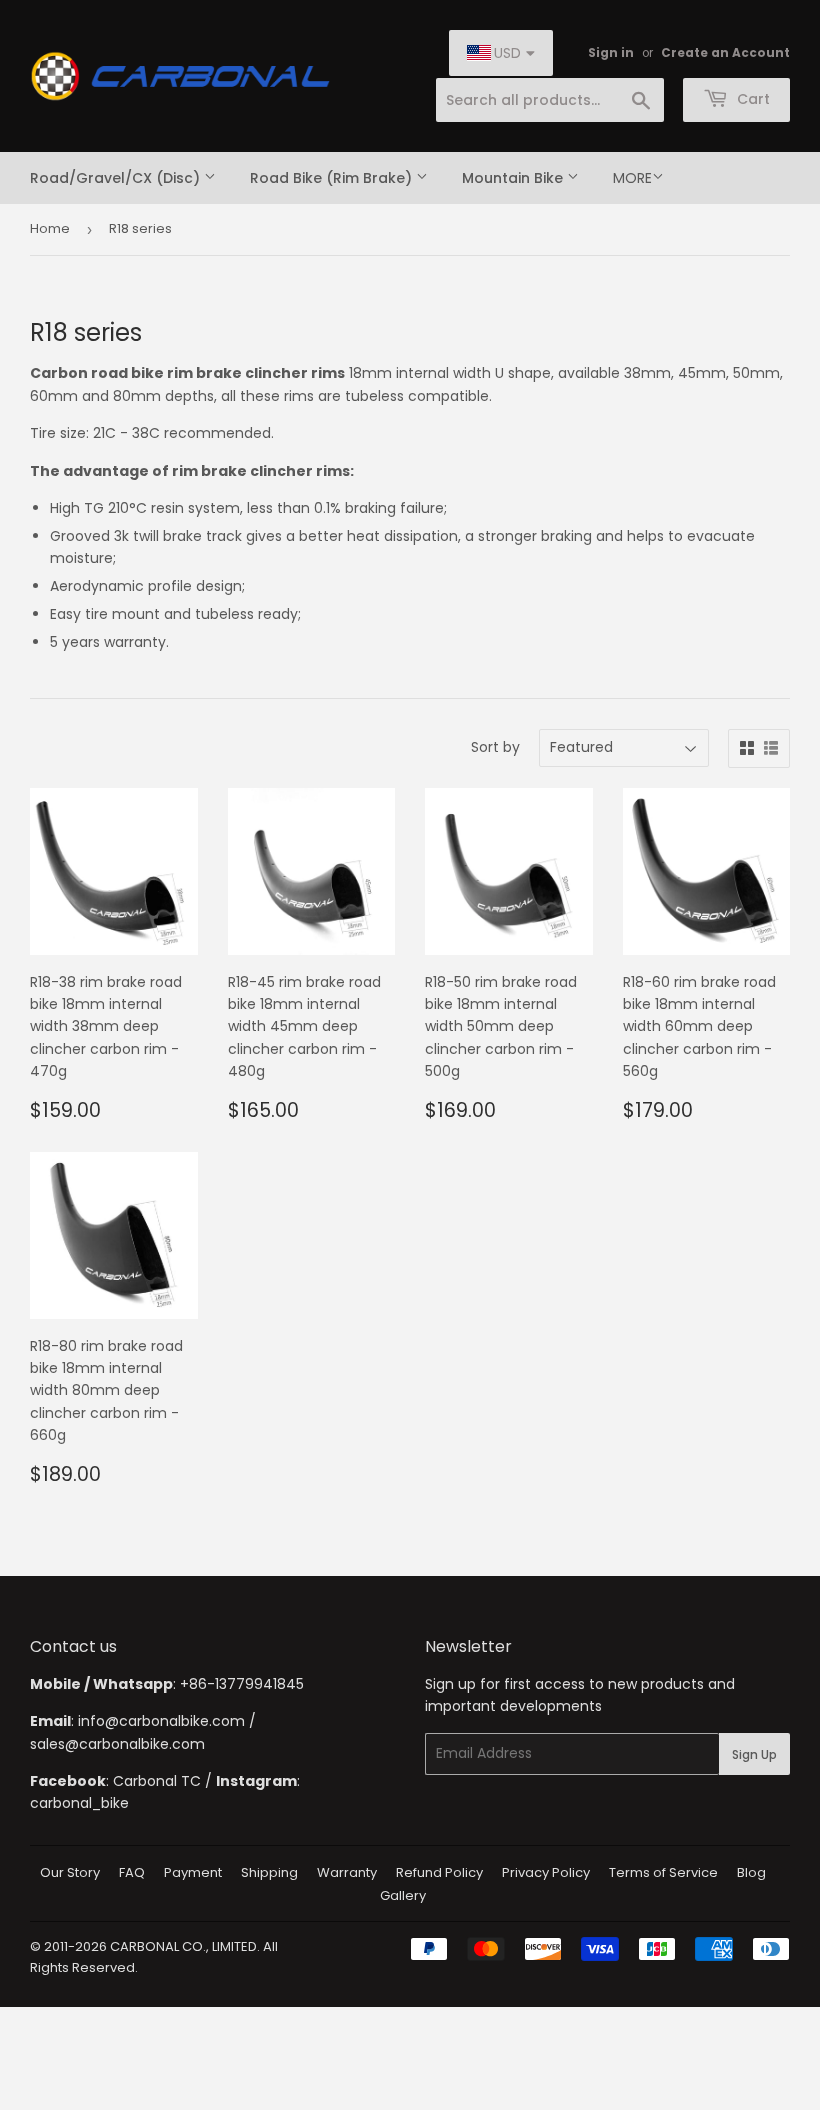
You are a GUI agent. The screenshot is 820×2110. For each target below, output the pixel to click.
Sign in (611, 53)
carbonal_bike (79, 1803)
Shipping (269, 1872)
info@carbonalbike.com (161, 1721)
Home (50, 228)
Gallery (403, 1895)
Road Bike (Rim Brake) (333, 178)
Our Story (70, 1872)
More (632, 178)
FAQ (132, 1872)
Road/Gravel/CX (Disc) (117, 178)
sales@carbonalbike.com (117, 1744)
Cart (751, 99)
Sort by (495, 747)
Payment (193, 1872)
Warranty (347, 1872)
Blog (751, 1872)
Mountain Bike (514, 178)
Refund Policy (439, 1872)
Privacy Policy (546, 1872)
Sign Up (754, 1754)
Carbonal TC (157, 1781)
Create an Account (725, 53)
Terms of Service (663, 1872)
